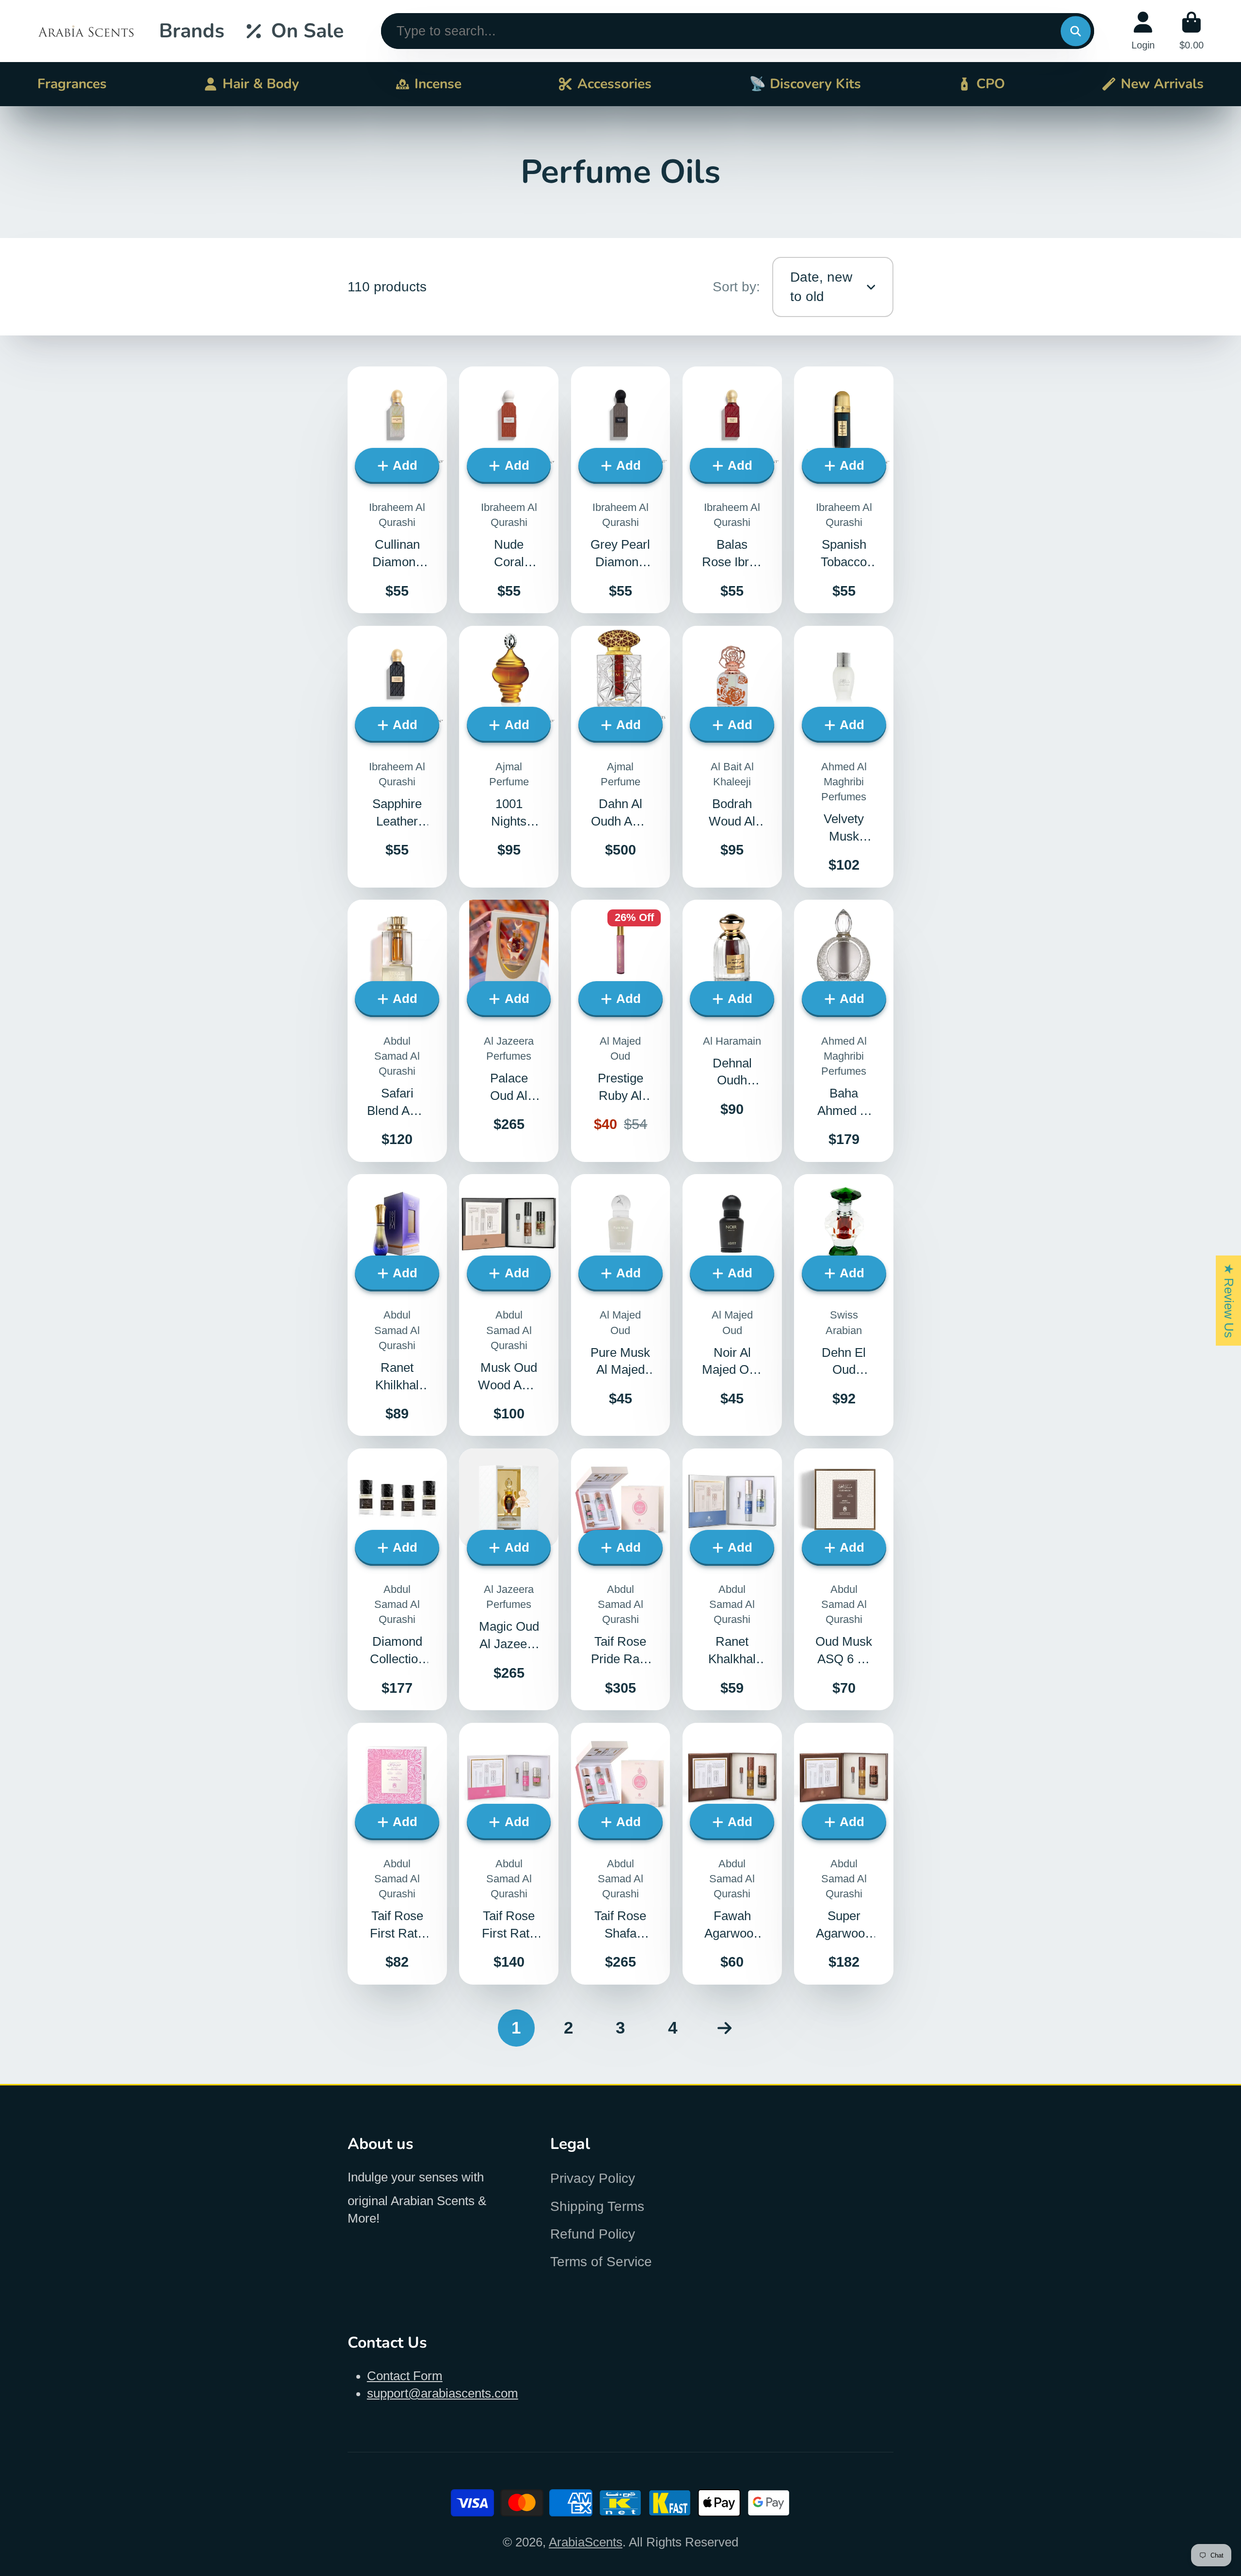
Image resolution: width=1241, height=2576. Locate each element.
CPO (991, 84)
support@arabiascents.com (443, 2393)
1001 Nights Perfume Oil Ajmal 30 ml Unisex (509, 757)
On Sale (307, 31)
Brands (192, 31)
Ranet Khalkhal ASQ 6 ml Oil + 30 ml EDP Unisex (732, 1579)
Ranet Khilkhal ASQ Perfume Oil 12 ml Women (397, 1305)
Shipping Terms (597, 2206)
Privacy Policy (593, 2178)
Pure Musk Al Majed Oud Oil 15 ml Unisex (621, 1305)
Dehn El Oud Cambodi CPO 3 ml (844, 1305)
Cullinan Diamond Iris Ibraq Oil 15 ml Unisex (397, 490)
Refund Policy (593, 2234)
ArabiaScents (586, 2542)
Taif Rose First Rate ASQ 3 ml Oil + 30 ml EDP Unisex (397, 1854)
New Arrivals (1162, 84)
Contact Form (405, 2376)
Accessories (614, 84)
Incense (438, 84)
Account (1143, 31)
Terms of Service (601, 2262)
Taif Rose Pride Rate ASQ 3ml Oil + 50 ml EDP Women (621, 1579)
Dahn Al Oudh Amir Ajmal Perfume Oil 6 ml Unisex (621, 757)
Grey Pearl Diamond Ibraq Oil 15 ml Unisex (621, 490)
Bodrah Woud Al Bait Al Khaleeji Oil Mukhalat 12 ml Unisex (732, 757)
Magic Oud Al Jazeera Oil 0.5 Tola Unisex (509, 1579)
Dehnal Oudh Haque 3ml (732, 1031)
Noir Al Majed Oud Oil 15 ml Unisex (732, 1305)
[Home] (86, 31)
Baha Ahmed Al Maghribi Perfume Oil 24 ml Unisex (844, 1031)
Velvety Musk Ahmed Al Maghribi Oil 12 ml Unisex (844, 757)
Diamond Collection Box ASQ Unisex (397, 1579)
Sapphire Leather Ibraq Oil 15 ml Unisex (397, 757)
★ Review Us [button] (1229, 1301)
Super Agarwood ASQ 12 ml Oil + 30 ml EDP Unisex (844, 1854)
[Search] (1075, 31)
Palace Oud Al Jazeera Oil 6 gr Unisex (509, 1031)
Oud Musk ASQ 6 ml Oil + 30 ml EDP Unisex (844, 1579)
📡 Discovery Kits (805, 84)
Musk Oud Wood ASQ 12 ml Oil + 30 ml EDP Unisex (509, 1305)
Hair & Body (261, 84)
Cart (1192, 31)
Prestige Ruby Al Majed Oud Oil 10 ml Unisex (621, 1031)
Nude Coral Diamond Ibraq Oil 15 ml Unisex (509, 490)
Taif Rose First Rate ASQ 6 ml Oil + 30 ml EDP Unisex (509, 1854)
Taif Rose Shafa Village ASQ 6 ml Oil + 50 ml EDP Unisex (621, 1854)
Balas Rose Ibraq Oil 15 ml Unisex (732, 490)
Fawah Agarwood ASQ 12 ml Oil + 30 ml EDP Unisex (732, 1854)
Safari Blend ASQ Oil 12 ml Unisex (397, 1031)
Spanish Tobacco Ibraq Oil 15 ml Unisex (844, 490)
